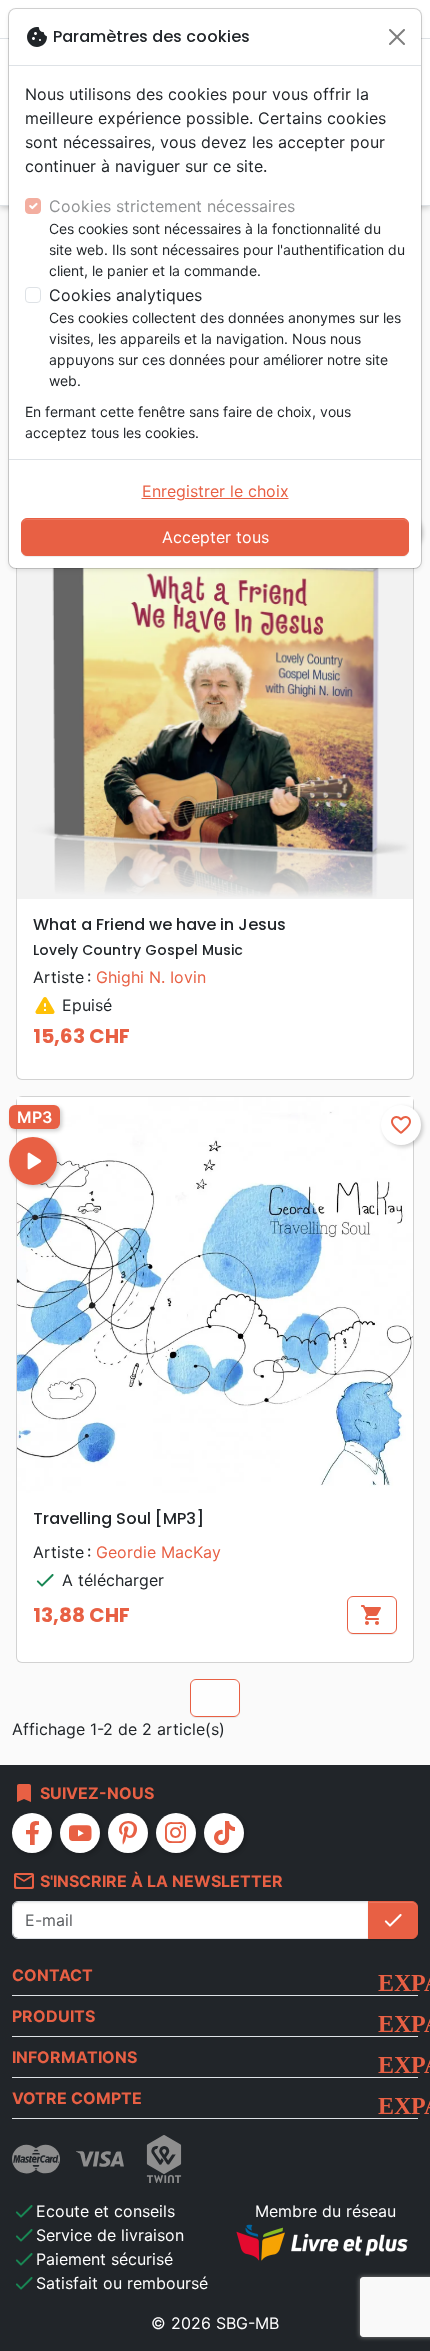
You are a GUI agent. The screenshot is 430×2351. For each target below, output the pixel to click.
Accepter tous (215, 537)
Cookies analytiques (125, 295)
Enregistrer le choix (215, 491)
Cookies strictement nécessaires (172, 206)
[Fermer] (397, 37)
